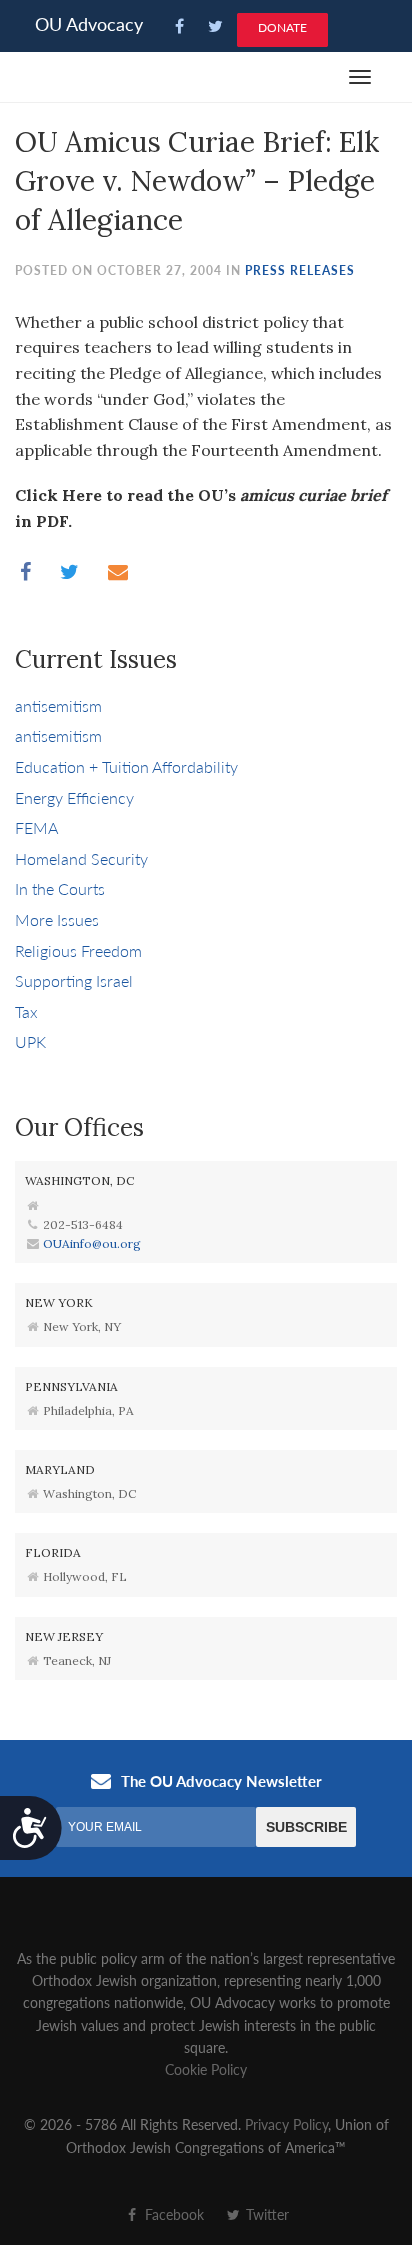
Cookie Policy (206, 2069)
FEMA (36, 827)
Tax (26, 1011)
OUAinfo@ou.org (92, 1243)
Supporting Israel (74, 980)
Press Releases (300, 270)
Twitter (265, 2214)
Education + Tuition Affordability (126, 766)
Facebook (172, 2214)
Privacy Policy (286, 2124)
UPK (30, 1041)
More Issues (57, 919)
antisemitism (58, 705)
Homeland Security (81, 858)
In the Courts (60, 888)
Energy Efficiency (74, 797)
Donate (282, 27)
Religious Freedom (78, 950)
